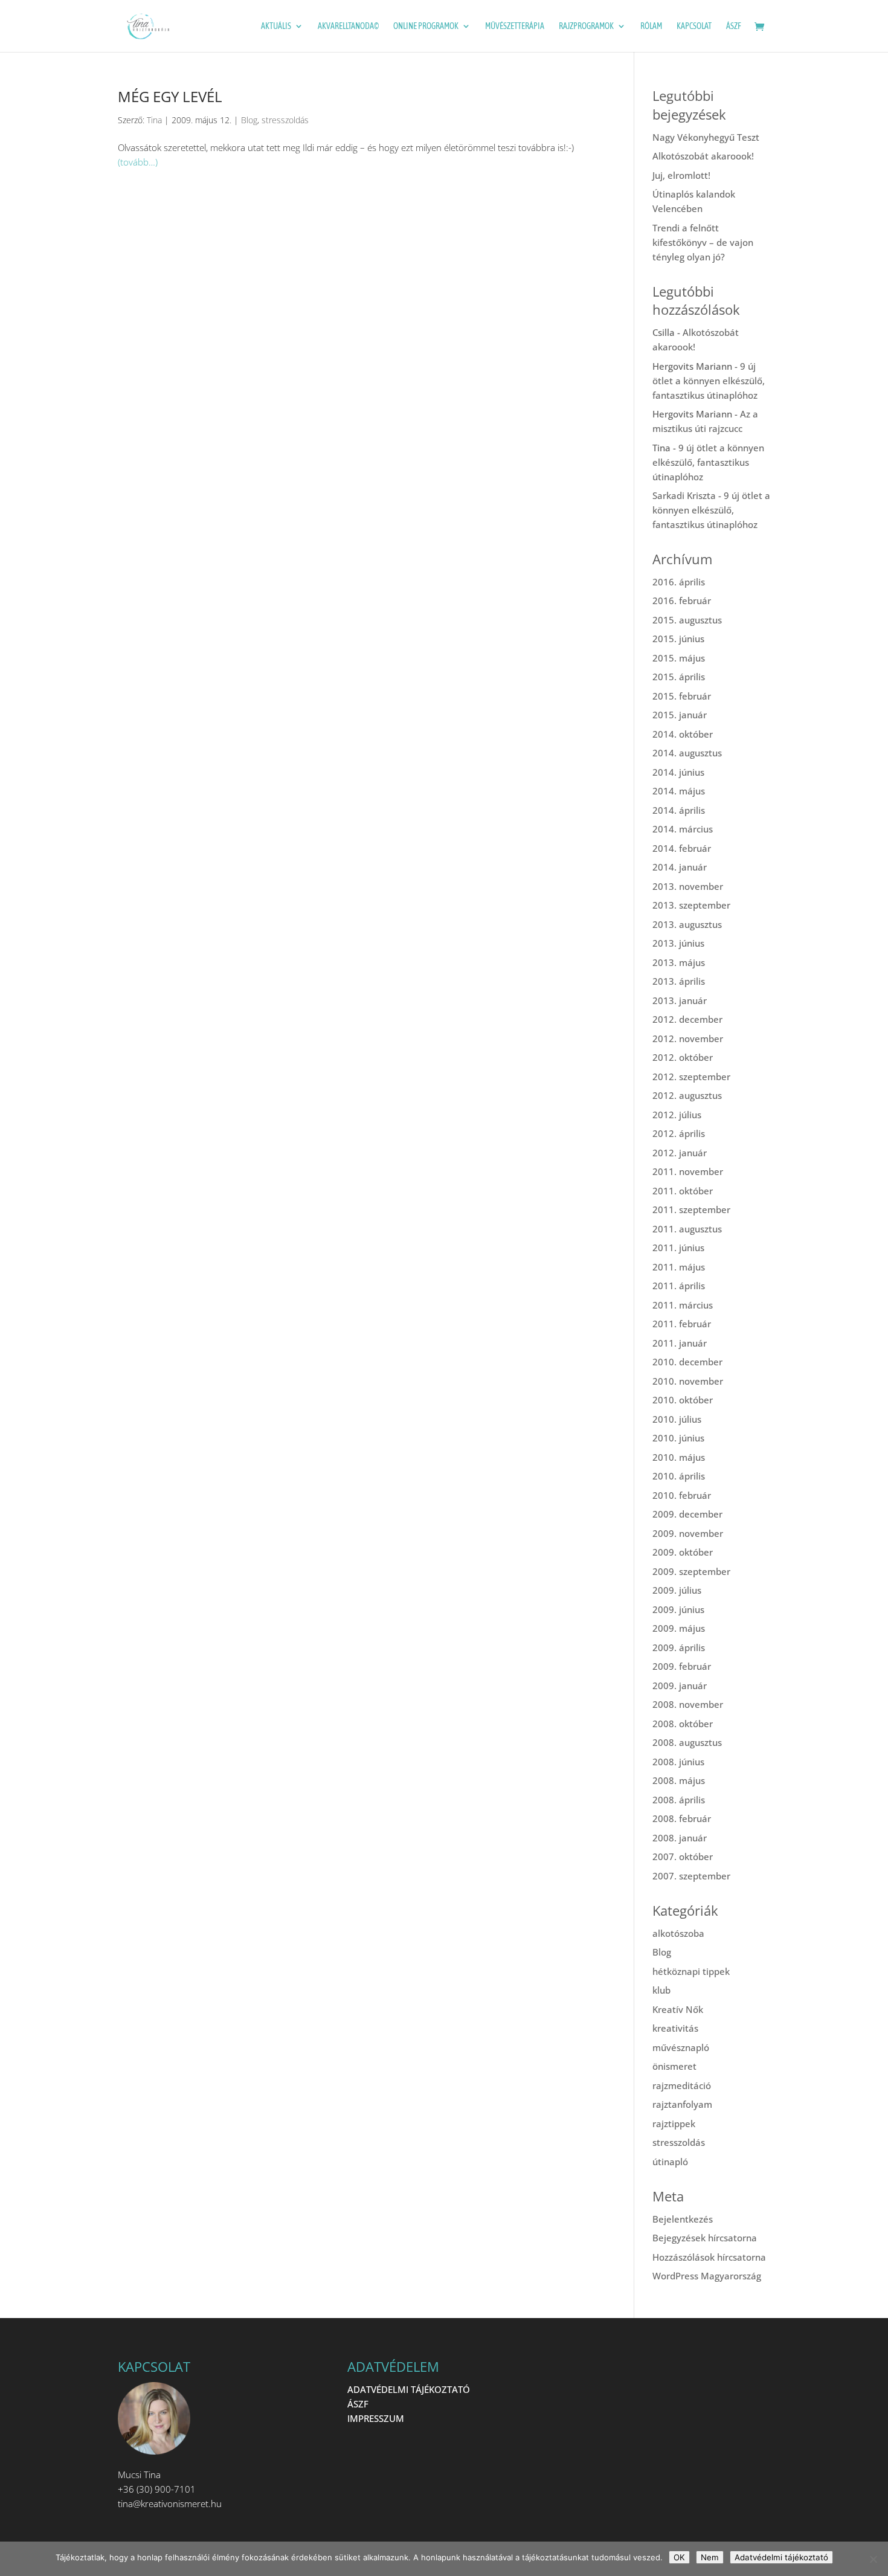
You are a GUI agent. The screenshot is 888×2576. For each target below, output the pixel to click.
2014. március (683, 829)
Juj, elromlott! (681, 175)
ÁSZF (734, 26)
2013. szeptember (691, 905)
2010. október (683, 1400)
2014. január (680, 867)
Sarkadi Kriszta (684, 495)
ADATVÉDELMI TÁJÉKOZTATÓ (409, 2389)
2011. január (680, 1343)
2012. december (687, 1019)
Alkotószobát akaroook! (703, 156)
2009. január (680, 1686)
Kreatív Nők (678, 2009)
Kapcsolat (694, 26)
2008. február (682, 1818)
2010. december (687, 1362)
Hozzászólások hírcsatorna (709, 2257)
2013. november (688, 886)
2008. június (678, 1762)
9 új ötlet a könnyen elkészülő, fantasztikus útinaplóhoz (709, 381)
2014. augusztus (687, 753)
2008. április (679, 1800)
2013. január (680, 1000)
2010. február (682, 1495)
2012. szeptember (691, 1077)
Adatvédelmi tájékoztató (781, 2557)
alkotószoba (678, 1933)
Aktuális (276, 26)
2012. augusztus (687, 1095)
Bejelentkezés (683, 2219)
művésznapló (681, 2047)
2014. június (678, 772)
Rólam (651, 26)
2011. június (678, 1248)
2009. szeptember (691, 1571)
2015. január (680, 715)
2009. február (682, 1666)
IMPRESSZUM (376, 2418)
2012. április (679, 1133)
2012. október (683, 1057)
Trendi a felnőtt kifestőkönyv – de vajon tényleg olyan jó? (703, 242)
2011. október (683, 1191)
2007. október (683, 1856)
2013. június (678, 943)
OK (679, 2557)
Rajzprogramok (586, 26)
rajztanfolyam (682, 2104)
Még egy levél (170, 96)
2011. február (682, 1324)
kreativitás (675, 2028)
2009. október (683, 1552)
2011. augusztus (687, 1229)
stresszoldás (285, 120)
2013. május (679, 962)
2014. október (683, 734)
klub (661, 1990)
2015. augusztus (687, 620)
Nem (710, 2557)
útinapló (670, 2162)
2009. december (687, 1514)
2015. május (679, 658)
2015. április (679, 677)
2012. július (677, 1115)
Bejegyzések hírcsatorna (705, 2238)
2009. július (677, 1590)
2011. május (679, 1267)
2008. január (680, 1838)
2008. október (683, 1724)
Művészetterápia (515, 26)
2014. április (679, 810)
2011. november (688, 1171)
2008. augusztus (687, 1742)
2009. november (688, 1533)
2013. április (679, 981)
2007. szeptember (691, 1876)
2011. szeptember (691, 1209)
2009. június (678, 1609)
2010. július (677, 1419)
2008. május (679, 1780)
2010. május (679, 1457)
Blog (249, 120)
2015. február (682, 696)
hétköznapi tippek (691, 1971)
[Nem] (873, 2559)
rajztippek (674, 2124)
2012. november (688, 1038)
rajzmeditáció (682, 2085)
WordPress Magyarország (707, 2276)
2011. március (683, 1305)
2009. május (679, 1628)
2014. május (679, 791)
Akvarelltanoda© (348, 26)
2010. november (688, 1381)
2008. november (688, 1704)
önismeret (674, 2066)
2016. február (682, 601)
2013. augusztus (687, 924)
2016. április (679, 582)
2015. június (678, 639)
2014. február (682, 848)
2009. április (679, 1647)
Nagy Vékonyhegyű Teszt (706, 137)
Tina (154, 120)
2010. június (678, 1438)
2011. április (679, 1286)
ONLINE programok (426, 26)
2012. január (680, 1153)
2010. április (679, 1476)
